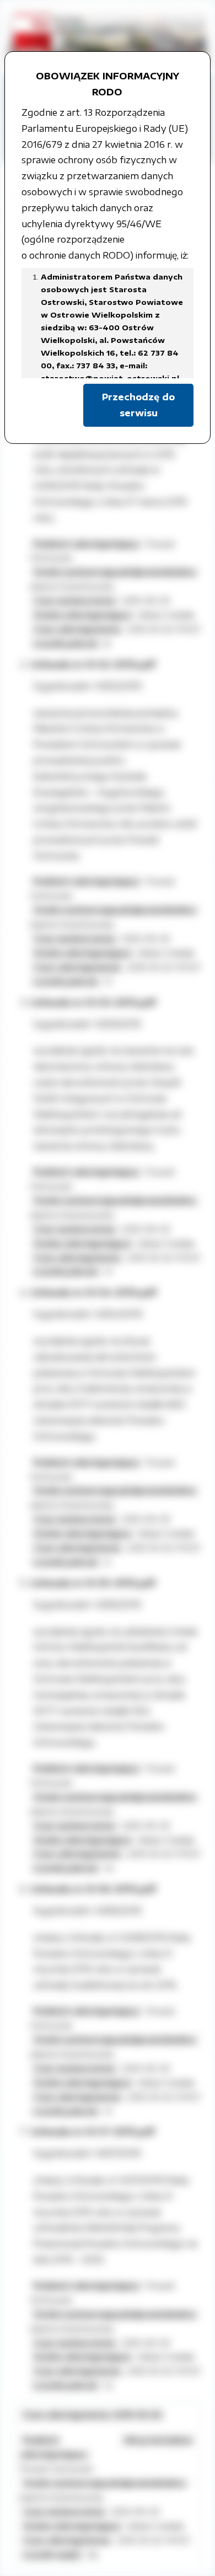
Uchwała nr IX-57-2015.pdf (93, 2132)
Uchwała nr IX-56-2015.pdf (93, 1889)
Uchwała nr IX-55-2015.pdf (93, 1583)
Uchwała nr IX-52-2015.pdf (93, 664)
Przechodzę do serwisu (138, 405)
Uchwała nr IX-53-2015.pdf (93, 1002)
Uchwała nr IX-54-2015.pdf (93, 1292)
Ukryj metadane (158, 2440)
